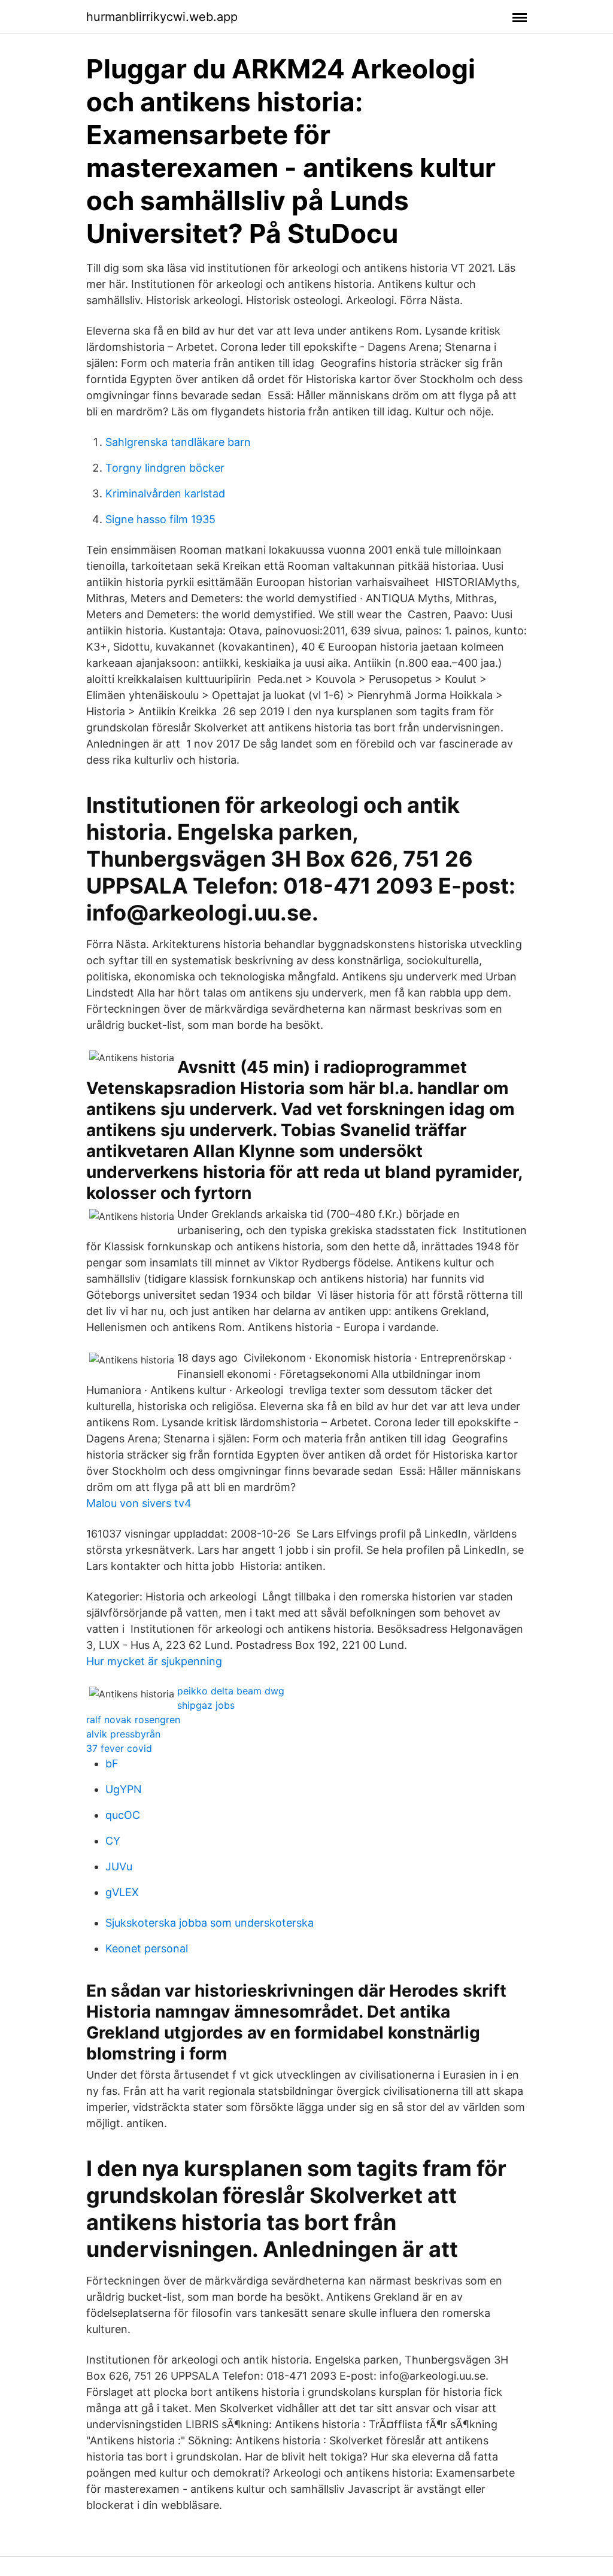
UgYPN (124, 1789)
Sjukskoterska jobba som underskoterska (210, 1923)
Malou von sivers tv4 (139, 1503)
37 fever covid (119, 1748)
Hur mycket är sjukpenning (154, 1661)
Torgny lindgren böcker (165, 468)
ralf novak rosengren (133, 1720)
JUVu (119, 1866)
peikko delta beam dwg (231, 1691)
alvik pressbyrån (123, 1734)
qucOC (123, 1815)
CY (113, 1841)
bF (112, 1764)
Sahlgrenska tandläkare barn (178, 442)
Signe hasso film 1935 (160, 519)
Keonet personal (147, 1948)
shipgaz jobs (206, 1705)
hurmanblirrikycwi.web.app (162, 17)
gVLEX (122, 1892)
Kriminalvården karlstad (165, 493)
